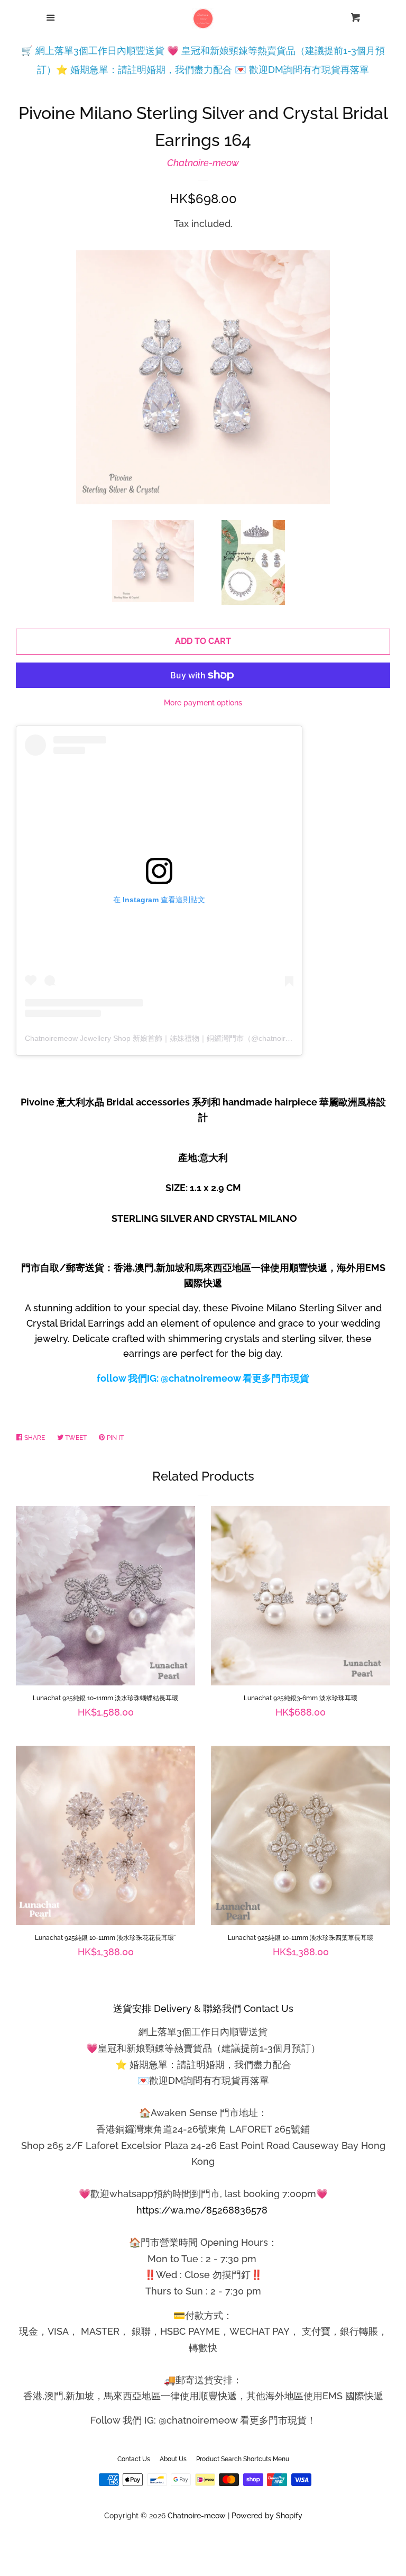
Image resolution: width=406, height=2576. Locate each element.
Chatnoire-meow (203, 163)
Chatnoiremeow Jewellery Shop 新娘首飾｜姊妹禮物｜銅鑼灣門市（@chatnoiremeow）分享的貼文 (190, 1038)
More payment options (203, 703)
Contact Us (134, 2459)
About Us (173, 2459)
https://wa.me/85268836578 (202, 2210)
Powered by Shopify (267, 2515)
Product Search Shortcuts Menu (243, 2459)
